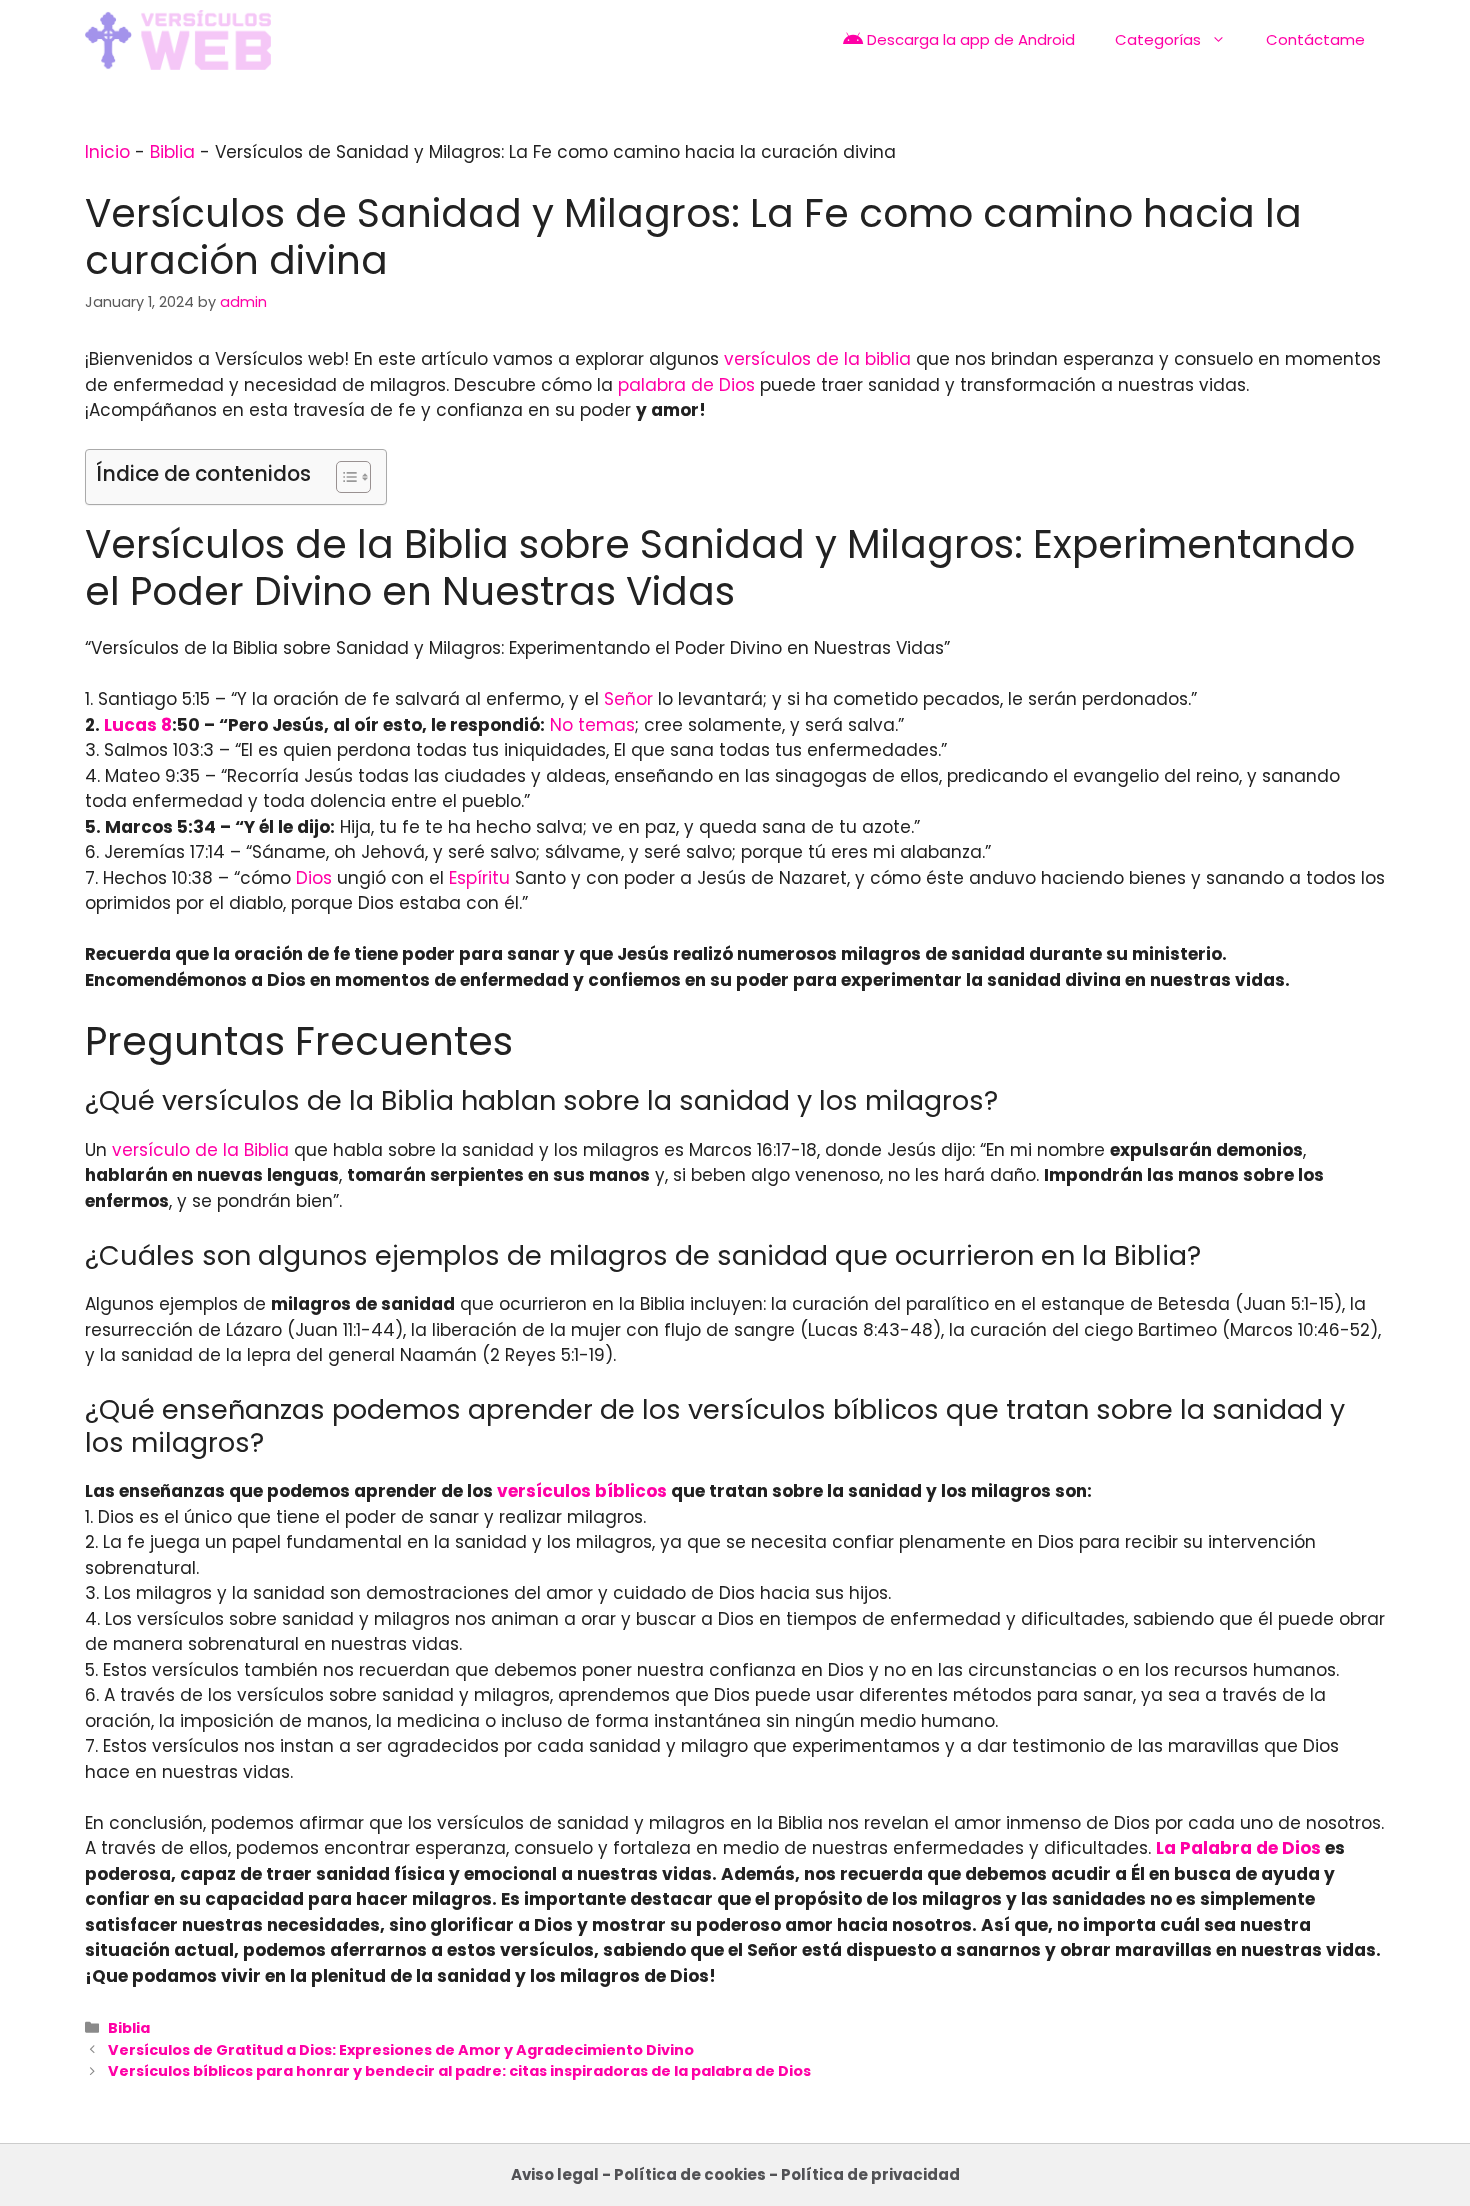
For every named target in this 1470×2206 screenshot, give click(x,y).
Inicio (107, 152)
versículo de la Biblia (200, 1150)
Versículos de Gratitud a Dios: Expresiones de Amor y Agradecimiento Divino (401, 2050)
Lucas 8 (138, 725)
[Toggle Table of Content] (343, 477)
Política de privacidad (870, 2174)
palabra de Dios (686, 385)
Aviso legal (555, 2174)
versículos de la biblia (817, 359)
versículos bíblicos (582, 1491)
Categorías (1158, 39)
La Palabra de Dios (1238, 1848)
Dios (314, 878)
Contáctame (1315, 39)
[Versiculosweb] (178, 40)
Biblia (172, 152)
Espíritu (479, 878)
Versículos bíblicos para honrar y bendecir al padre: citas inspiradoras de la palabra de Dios (459, 2071)
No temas (592, 725)
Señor (628, 699)
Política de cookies (690, 2174)
